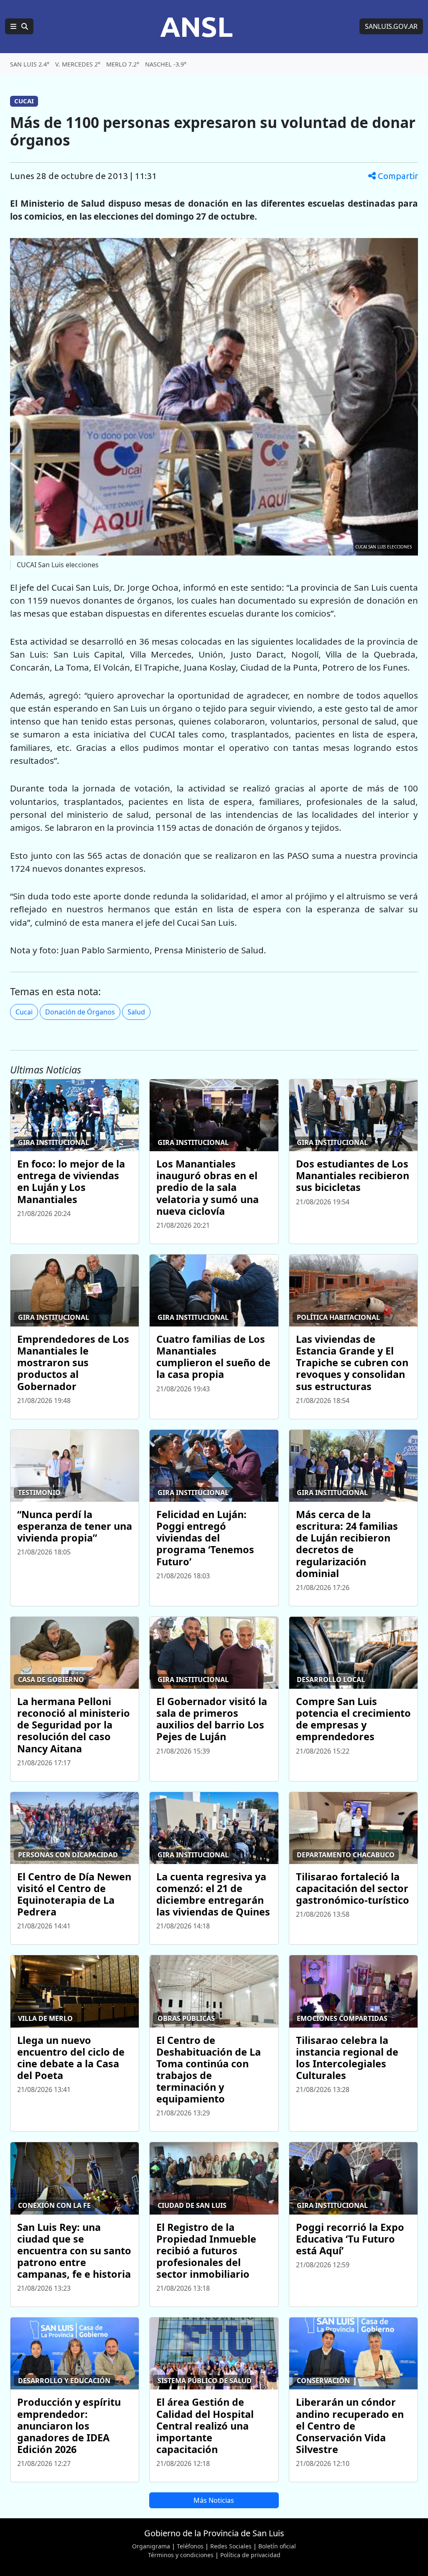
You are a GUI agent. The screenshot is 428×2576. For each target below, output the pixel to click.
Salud (136, 1012)
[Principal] (19, 26)
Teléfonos (190, 2546)
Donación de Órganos (80, 1012)
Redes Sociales (231, 2546)
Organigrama (151, 2546)
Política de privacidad (250, 2555)
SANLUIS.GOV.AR (391, 26)
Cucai (24, 1012)
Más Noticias (214, 2500)
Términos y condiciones (181, 2555)
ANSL (196, 26)
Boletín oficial (277, 2546)
